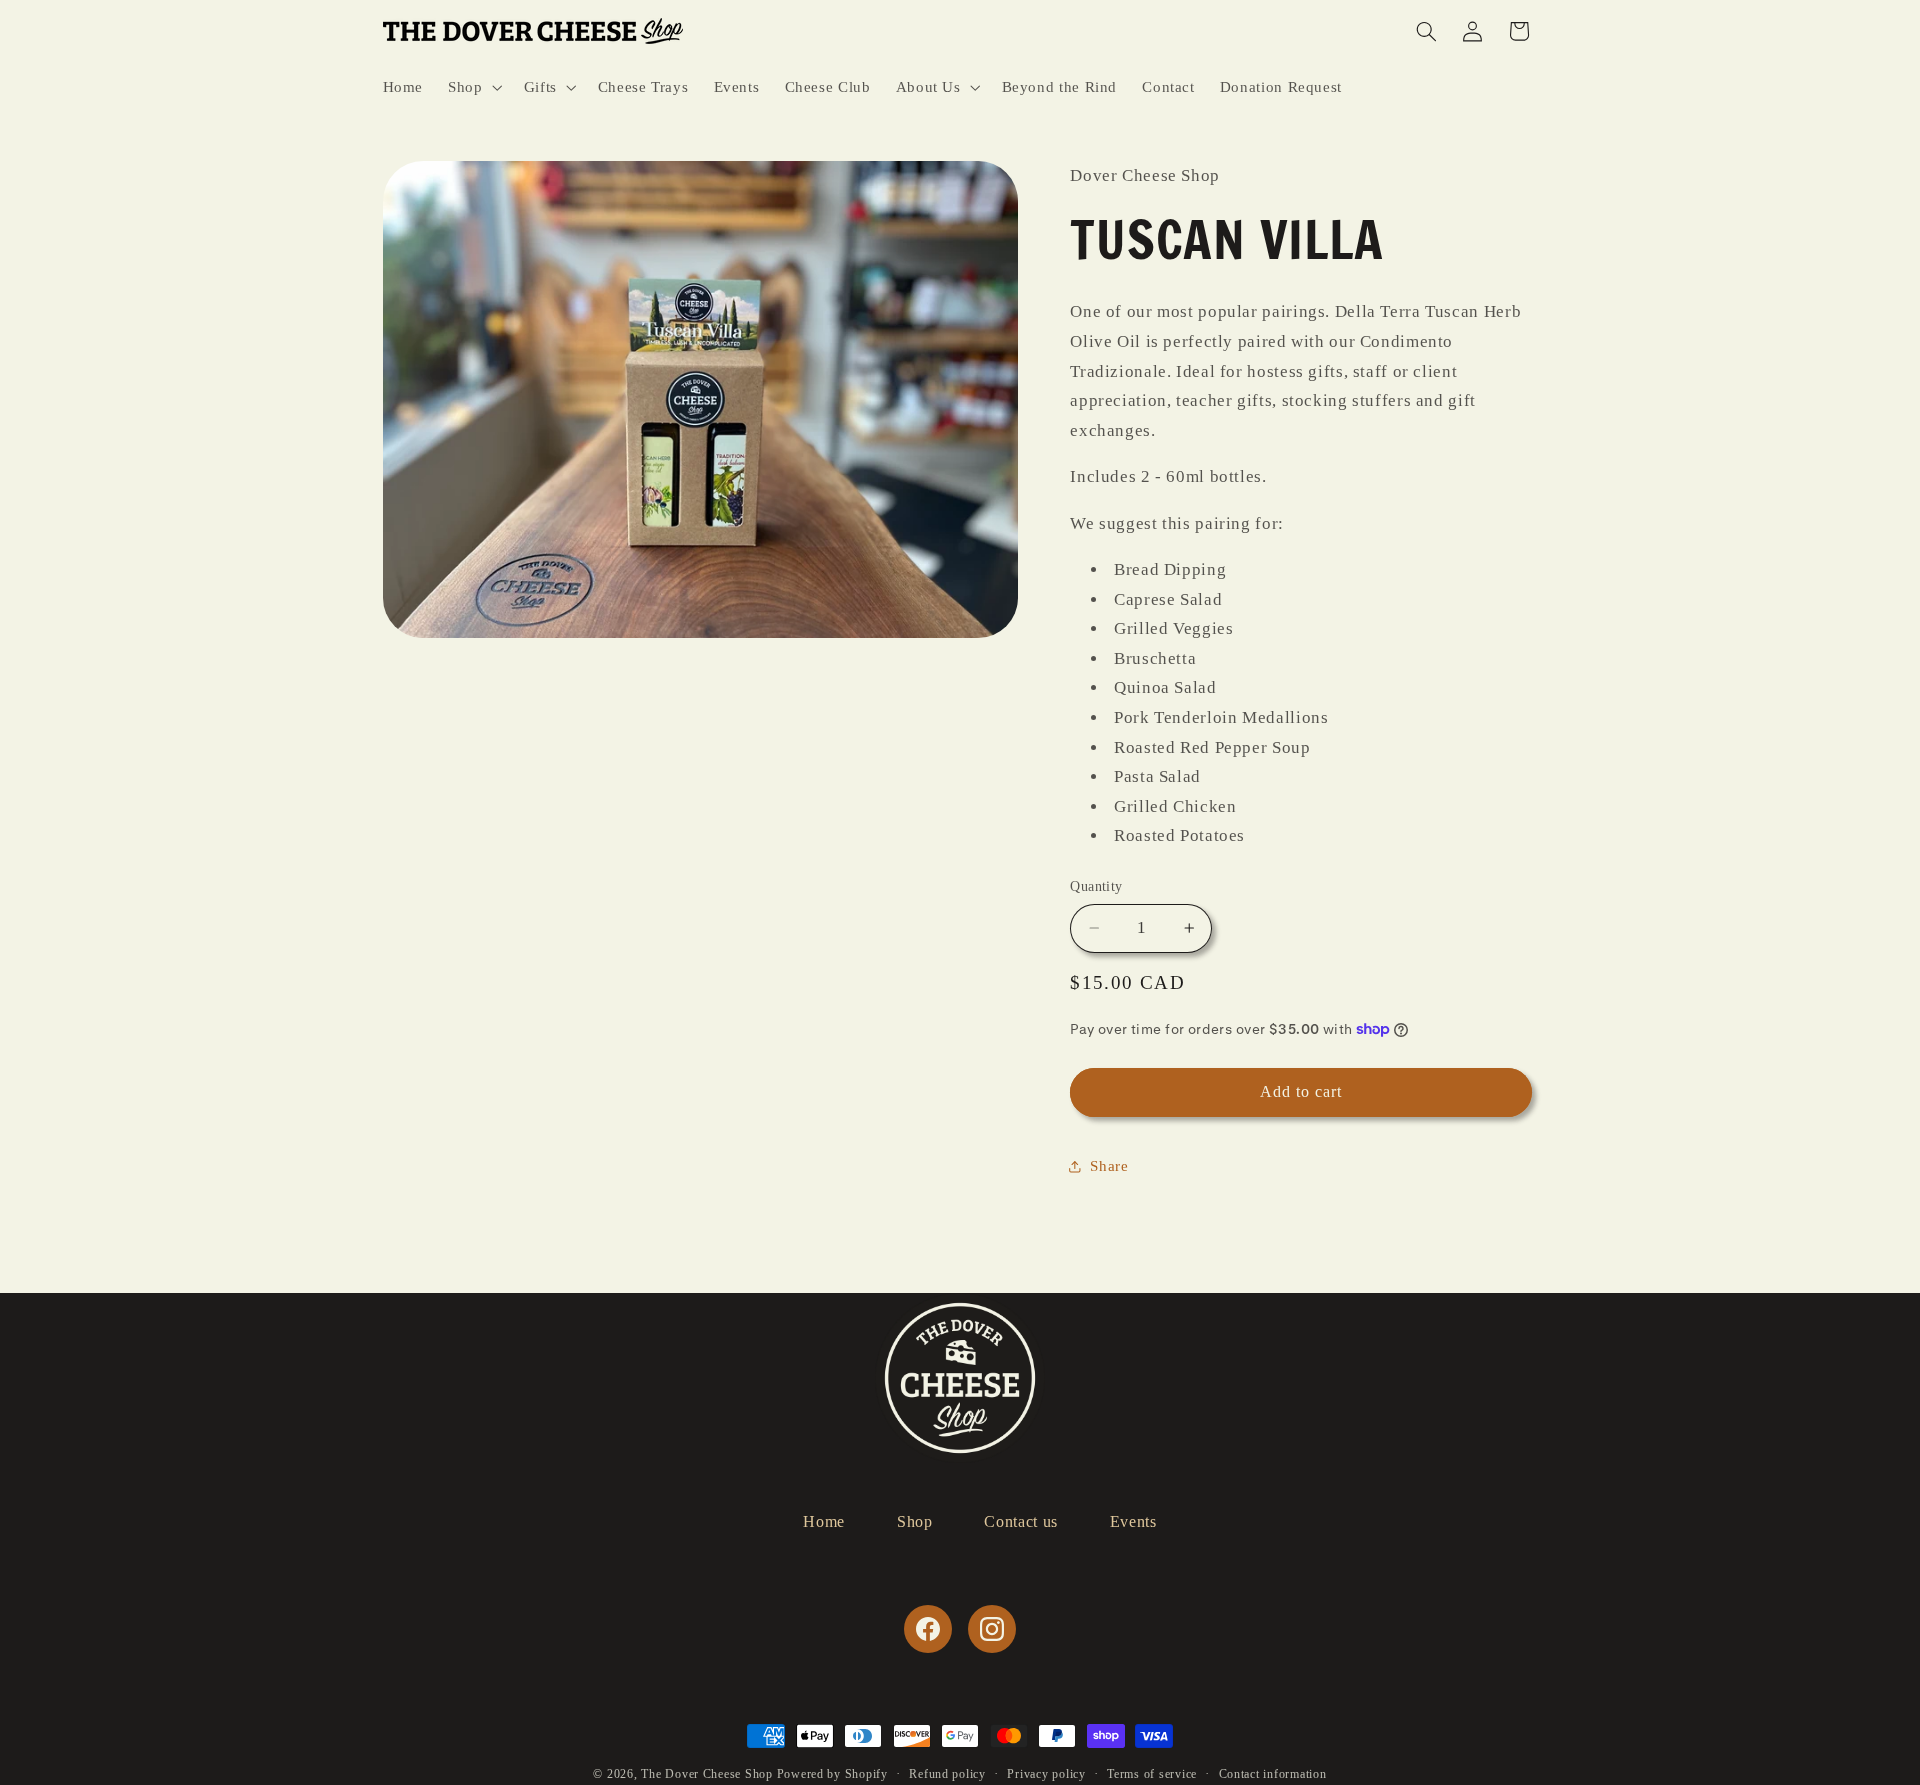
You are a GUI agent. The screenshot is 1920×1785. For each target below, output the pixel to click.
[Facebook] (928, 1629)
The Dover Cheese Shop (706, 1774)
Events (1133, 1521)
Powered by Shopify (832, 1774)
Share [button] (1109, 1166)
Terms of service (1152, 1774)
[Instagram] (992, 1629)
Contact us (1020, 1521)
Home (824, 1521)
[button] (473, 87)
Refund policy (947, 1774)
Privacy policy (1046, 1774)
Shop (915, 1521)
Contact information (1273, 1774)
